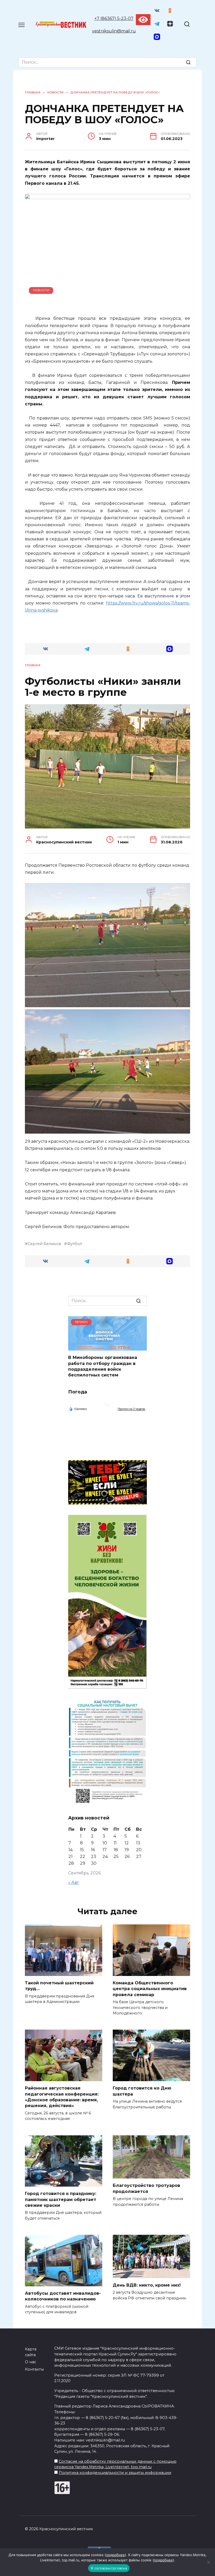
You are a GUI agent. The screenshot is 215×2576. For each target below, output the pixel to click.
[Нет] (208, 2562)
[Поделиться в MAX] (170, 649)
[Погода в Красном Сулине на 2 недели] (132, 1409)
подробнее (115, 2555)
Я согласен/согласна (109, 2568)
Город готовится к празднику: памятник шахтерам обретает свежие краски (61, 2199)
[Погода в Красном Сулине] (107, 1404)
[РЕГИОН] (107, 1347)
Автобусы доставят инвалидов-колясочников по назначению (63, 2296)
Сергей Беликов (44, 1244)
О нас (31, 2362)
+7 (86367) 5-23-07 (114, 18)
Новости (41, 290)
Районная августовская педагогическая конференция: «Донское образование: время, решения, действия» (62, 2097)
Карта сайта (31, 2352)
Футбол (75, 1244)
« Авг (74, 1882)
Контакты (34, 2369)
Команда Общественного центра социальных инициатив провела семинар (150, 1989)
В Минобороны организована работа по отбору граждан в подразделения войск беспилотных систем (103, 1366)
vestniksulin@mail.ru (114, 31)
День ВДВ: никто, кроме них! (147, 2285)
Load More (107, 1284)
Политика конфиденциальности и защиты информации (115, 2473)
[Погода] (78, 1409)
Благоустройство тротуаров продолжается (146, 2188)
